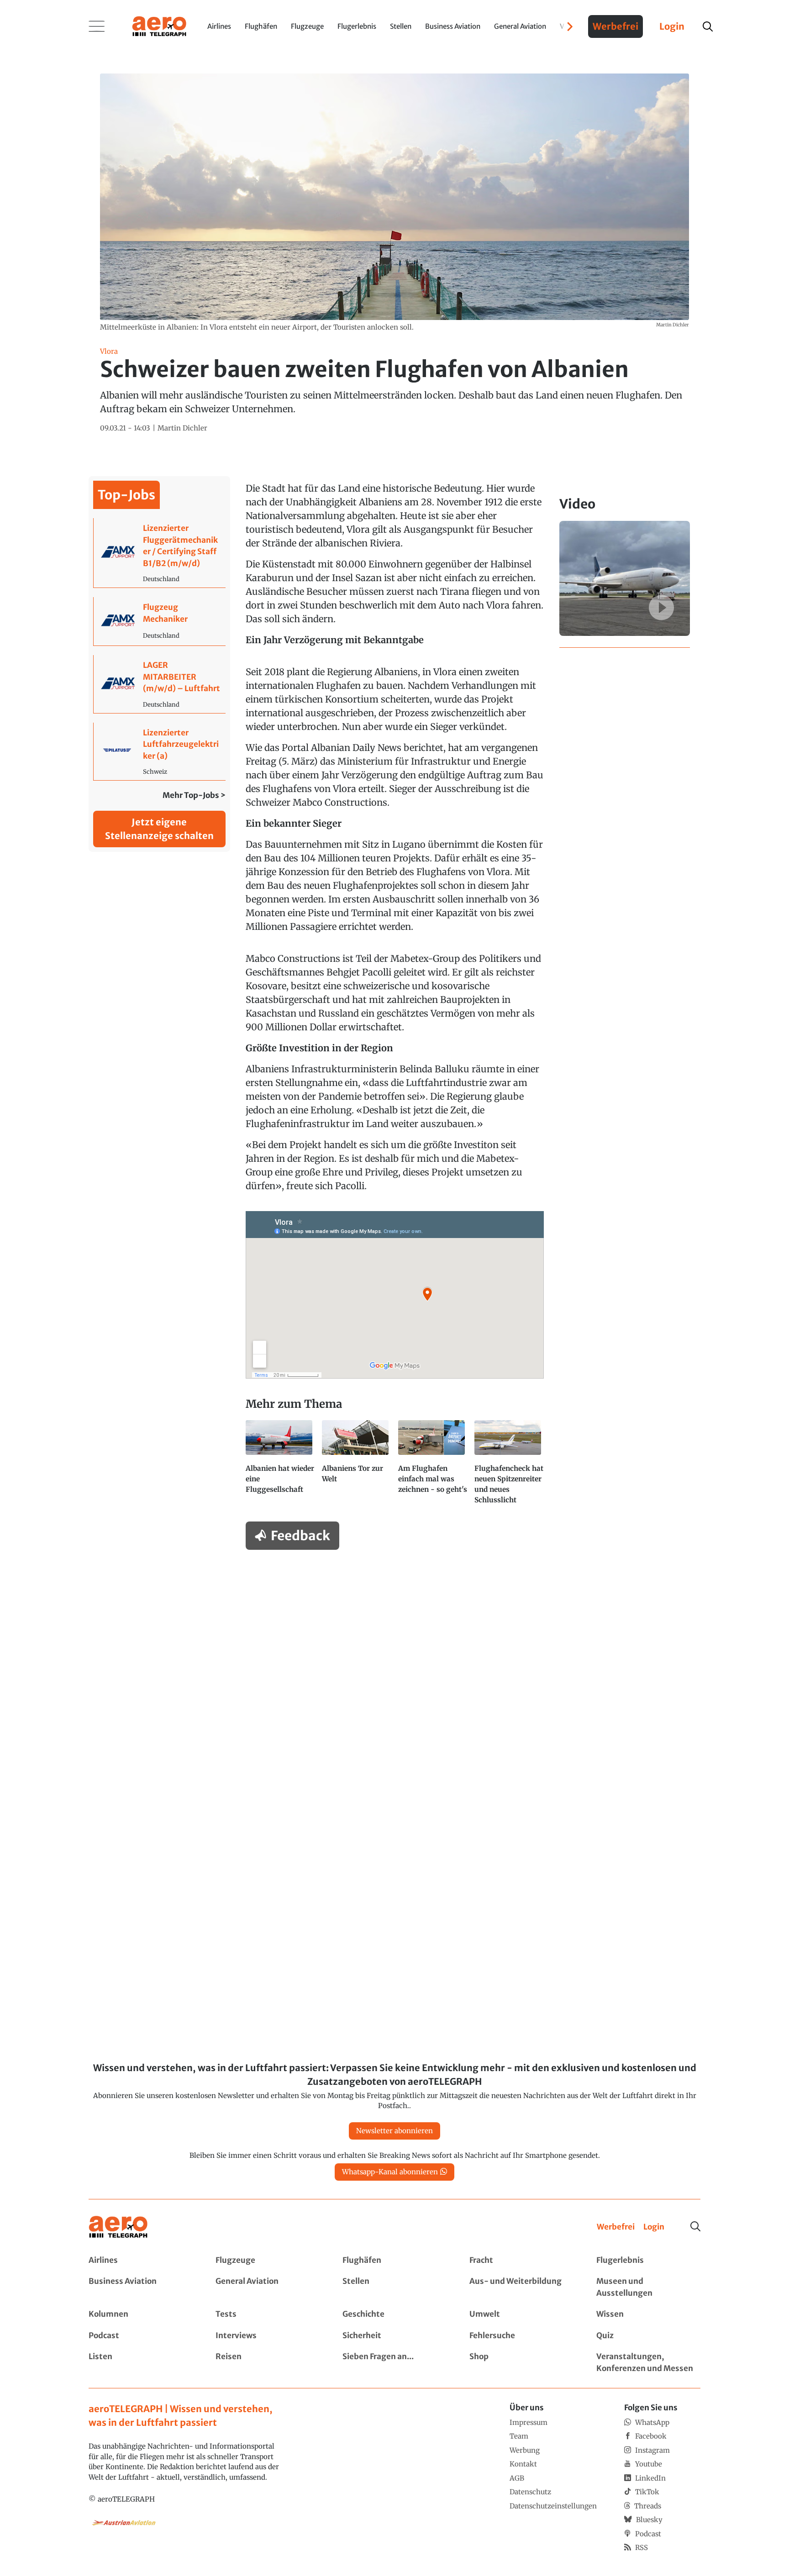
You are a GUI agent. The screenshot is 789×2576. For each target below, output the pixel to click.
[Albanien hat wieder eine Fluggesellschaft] (280, 1466)
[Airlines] (141, 2261)
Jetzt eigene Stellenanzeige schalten (159, 829)
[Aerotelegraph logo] (159, 26)
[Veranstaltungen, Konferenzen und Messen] (648, 2363)
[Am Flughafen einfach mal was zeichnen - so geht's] (433, 1466)
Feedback (300, 1536)
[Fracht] (521, 2261)
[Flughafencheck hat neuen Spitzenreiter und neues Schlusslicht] (509, 1466)
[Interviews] (268, 2336)
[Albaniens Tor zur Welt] (356, 1466)
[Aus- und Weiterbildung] (521, 2287)
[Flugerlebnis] (648, 2261)
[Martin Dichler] (182, 428)
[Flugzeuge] (268, 2261)
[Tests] (268, 2314)
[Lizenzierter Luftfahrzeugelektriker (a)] (160, 752)
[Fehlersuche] (521, 2336)
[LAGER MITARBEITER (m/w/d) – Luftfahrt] (160, 684)
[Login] (654, 2227)
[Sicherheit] (394, 2336)
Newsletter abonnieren (394, 2131)
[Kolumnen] (141, 2314)
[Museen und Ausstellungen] (648, 2287)
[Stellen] (394, 2287)
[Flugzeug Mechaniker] (160, 621)
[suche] (708, 26)
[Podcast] (141, 2336)
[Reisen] (268, 2363)
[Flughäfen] (394, 2261)
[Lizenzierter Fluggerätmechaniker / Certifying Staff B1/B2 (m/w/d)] (160, 553)
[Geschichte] (394, 2314)
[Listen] (141, 2363)
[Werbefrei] (616, 2227)
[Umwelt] (521, 2314)
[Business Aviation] (141, 2287)
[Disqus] (394, 1673)
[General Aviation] (268, 2287)
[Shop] (521, 2363)
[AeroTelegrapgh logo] (118, 2227)
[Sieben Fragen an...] (394, 2363)
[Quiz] (648, 2336)
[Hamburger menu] (97, 26)
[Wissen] (648, 2314)
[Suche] (695, 2226)
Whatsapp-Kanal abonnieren (390, 2172)
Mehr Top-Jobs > (194, 795)
